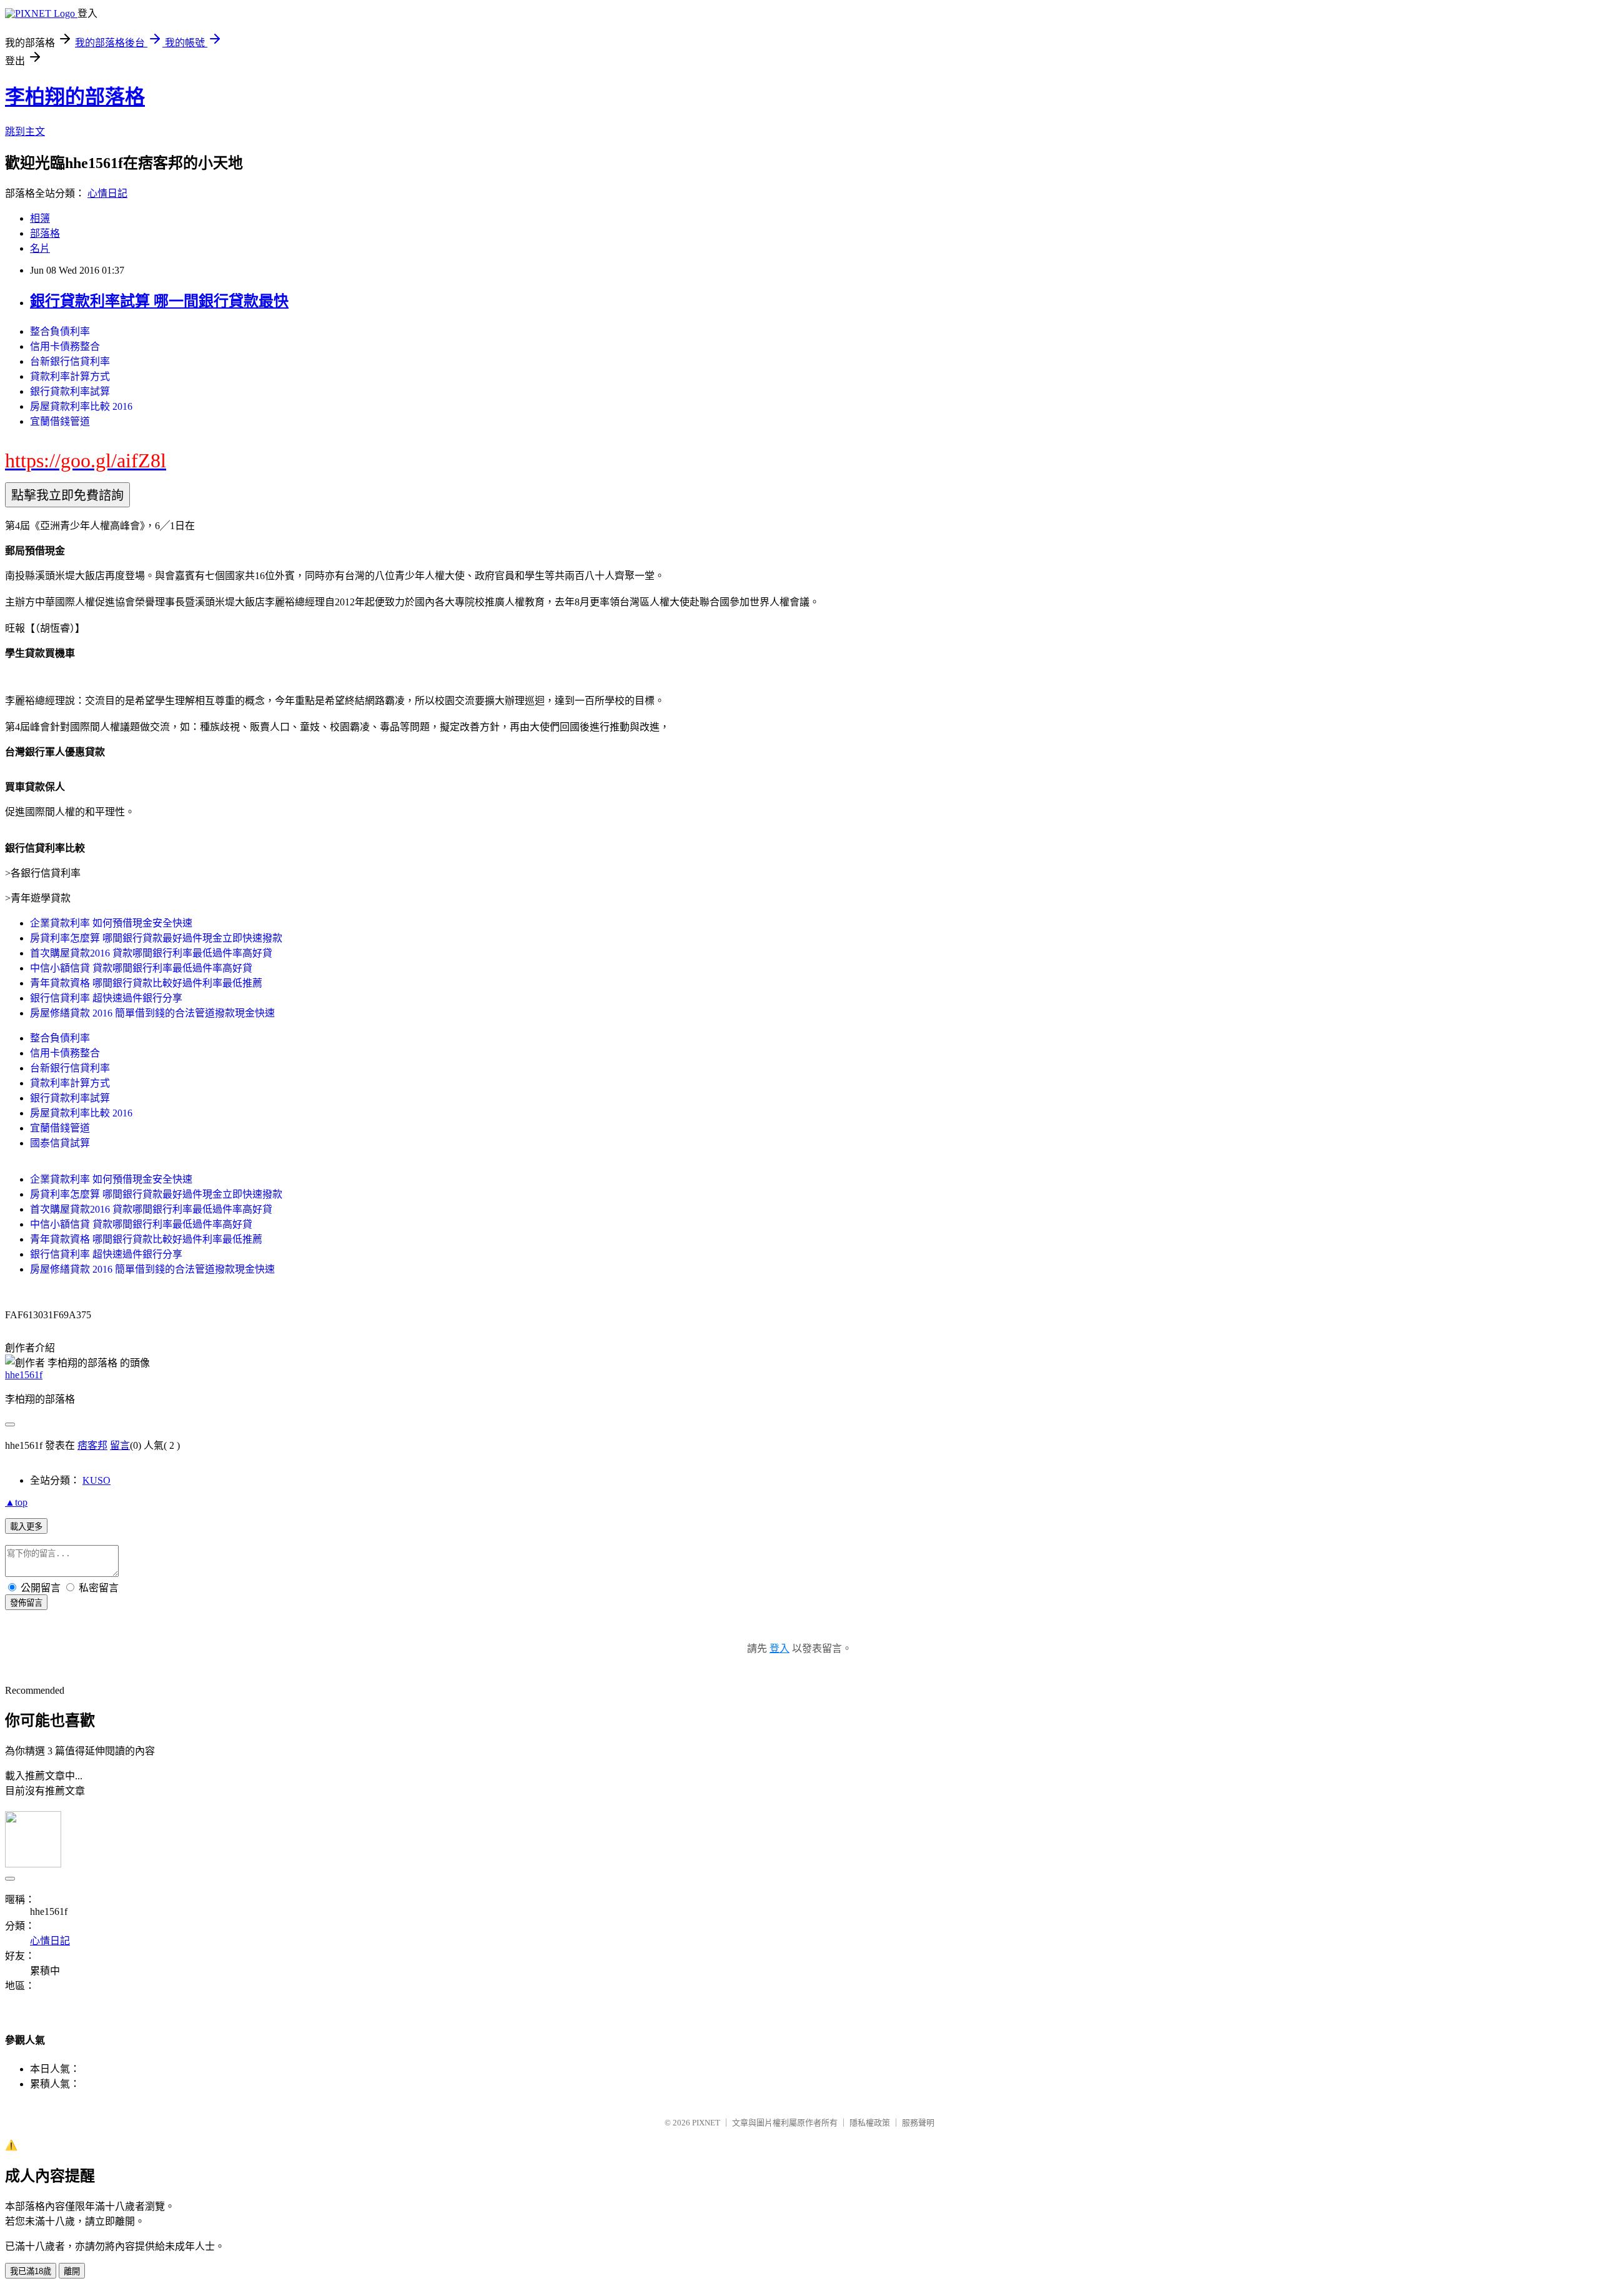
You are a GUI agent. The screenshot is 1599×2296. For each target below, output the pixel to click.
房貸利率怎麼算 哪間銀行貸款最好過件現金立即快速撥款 (156, 938)
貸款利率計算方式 (70, 376)
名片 (40, 248)
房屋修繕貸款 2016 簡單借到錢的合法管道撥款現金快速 (152, 1013)
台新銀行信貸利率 (70, 361)
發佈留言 (26, 1603)
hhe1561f (24, 1375)
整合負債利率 (60, 331)
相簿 (40, 218)
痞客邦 (92, 1445)
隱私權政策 (870, 2123)
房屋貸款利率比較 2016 (81, 406)
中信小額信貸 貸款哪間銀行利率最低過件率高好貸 (141, 968)
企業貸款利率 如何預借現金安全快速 (111, 923)
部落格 (45, 233)
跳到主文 (25, 132)
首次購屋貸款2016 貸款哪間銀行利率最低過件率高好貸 (151, 953)
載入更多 (26, 1527)
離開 (72, 2271)
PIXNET (706, 2123)
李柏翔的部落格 (75, 97)
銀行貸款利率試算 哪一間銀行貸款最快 (159, 301)
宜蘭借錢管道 (60, 421)
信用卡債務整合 (65, 346)
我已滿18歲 (31, 2271)
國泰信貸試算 (60, 1143)
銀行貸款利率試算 (70, 391)
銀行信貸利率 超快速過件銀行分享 (106, 998)
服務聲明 (918, 2123)
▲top (16, 1502)
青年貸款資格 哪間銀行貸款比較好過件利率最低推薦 (146, 983)
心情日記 (107, 193)
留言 (120, 1445)
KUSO (97, 1480)
